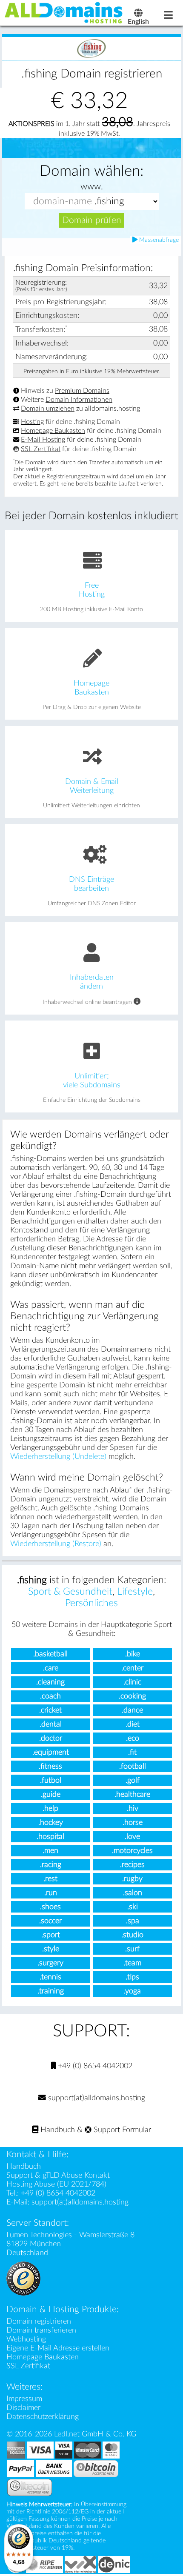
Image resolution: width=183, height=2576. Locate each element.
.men (50, 1851)
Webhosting (26, 2339)
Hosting (32, 422)
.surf (132, 1949)
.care (51, 1668)
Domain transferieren (41, 2330)
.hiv (133, 1808)
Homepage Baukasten (53, 431)
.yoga (132, 1991)
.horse (133, 1823)
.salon (133, 1893)
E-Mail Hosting (43, 440)
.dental (51, 1724)
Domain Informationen (79, 400)
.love (132, 1837)
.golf (133, 1780)
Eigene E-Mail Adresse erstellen (58, 2348)
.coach (50, 1696)
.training (51, 1991)
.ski (133, 1907)
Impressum (24, 2399)
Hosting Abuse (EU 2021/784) (56, 2184)
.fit (132, 1752)
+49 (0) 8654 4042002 (94, 2066)
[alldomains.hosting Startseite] (64, 12)
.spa (133, 1921)
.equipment (51, 1752)
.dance (132, 1710)
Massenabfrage (158, 240)
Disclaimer (23, 2408)
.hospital (50, 1837)
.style (51, 1949)
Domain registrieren (39, 2321)
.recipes (132, 1865)
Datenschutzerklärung (43, 2417)
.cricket (50, 1710)
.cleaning (50, 1682)
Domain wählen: (91, 171)
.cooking (132, 1696)
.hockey (51, 1823)
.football (133, 1766)
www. (92, 187)
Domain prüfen (92, 220)
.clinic (132, 1682)
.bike (133, 1654)
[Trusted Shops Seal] (23, 2278)
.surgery (50, 1963)
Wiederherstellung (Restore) (56, 1544)
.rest (50, 1879)
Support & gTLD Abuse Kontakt (58, 2175)
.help (50, 1808)
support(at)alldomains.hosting (96, 2098)
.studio (132, 1935)
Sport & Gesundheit (70, 1592)
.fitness (50, 1766)
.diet (133, 1724)
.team (132, 1963)
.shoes (50, 1907)
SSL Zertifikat (41, 449)
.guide (51, 1794)
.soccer (50, 1921)
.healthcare (132, 1794)
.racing (51, 1865)
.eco (133, 1738)
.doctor (51, 1738)
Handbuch (57, 2130)
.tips (132, 1977)
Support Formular (121, 2130)
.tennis (50, 1977)
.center (132, 1668)
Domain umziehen (48, 409)
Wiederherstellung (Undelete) (58, 1457)
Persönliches (91, 1603)
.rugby (132, 1879)
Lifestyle (135, 1592)
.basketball (50, 1654)
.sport (51, 1935)
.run (51, 1893)
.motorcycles (132, 1851)
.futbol (51, 1780)
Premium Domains (82, 391)
